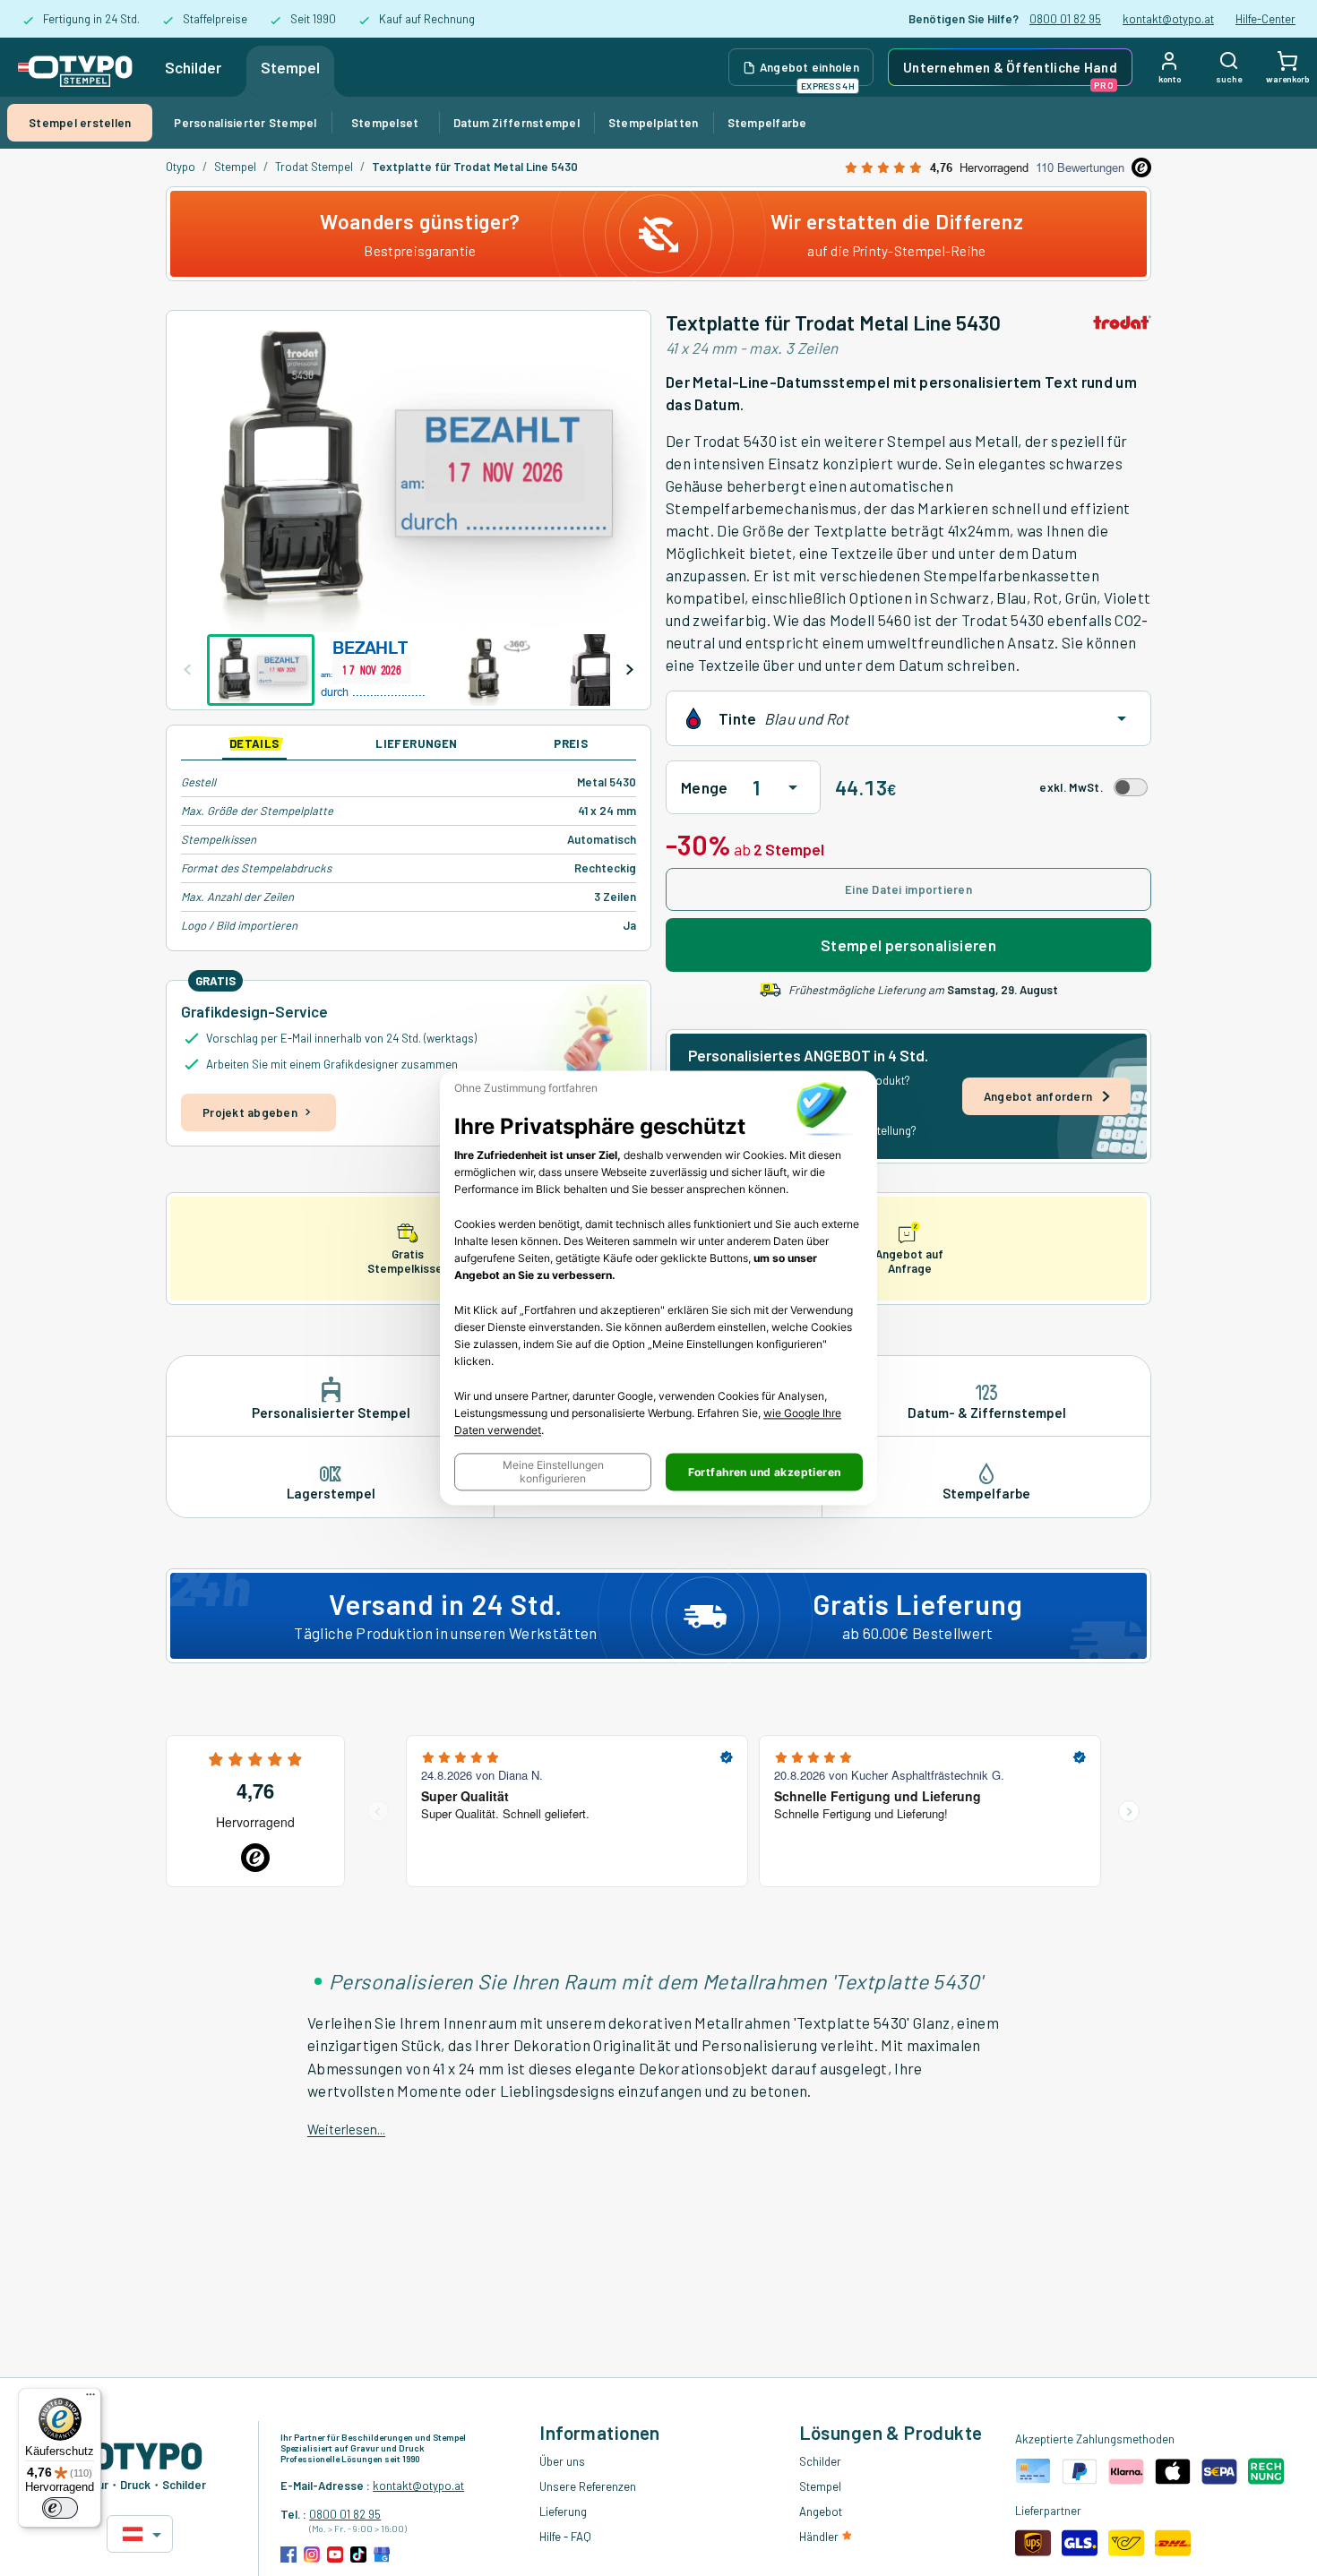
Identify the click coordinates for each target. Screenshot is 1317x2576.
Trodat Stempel (314, 167)
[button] (553, 1473)
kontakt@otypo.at (1168, 19)
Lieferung (563, 2512)
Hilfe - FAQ (565, 2537)
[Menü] (90, 2399)
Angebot (821, 2512)
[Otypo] (75, 67)
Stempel (290, 67)
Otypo (181, 167)
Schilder (193, 67)
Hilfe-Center (1265, 19)
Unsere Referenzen (588, 2486)
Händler (820, 2537)
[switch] (60, 2508)
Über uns (562, 2461)
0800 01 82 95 (1065, 19)
